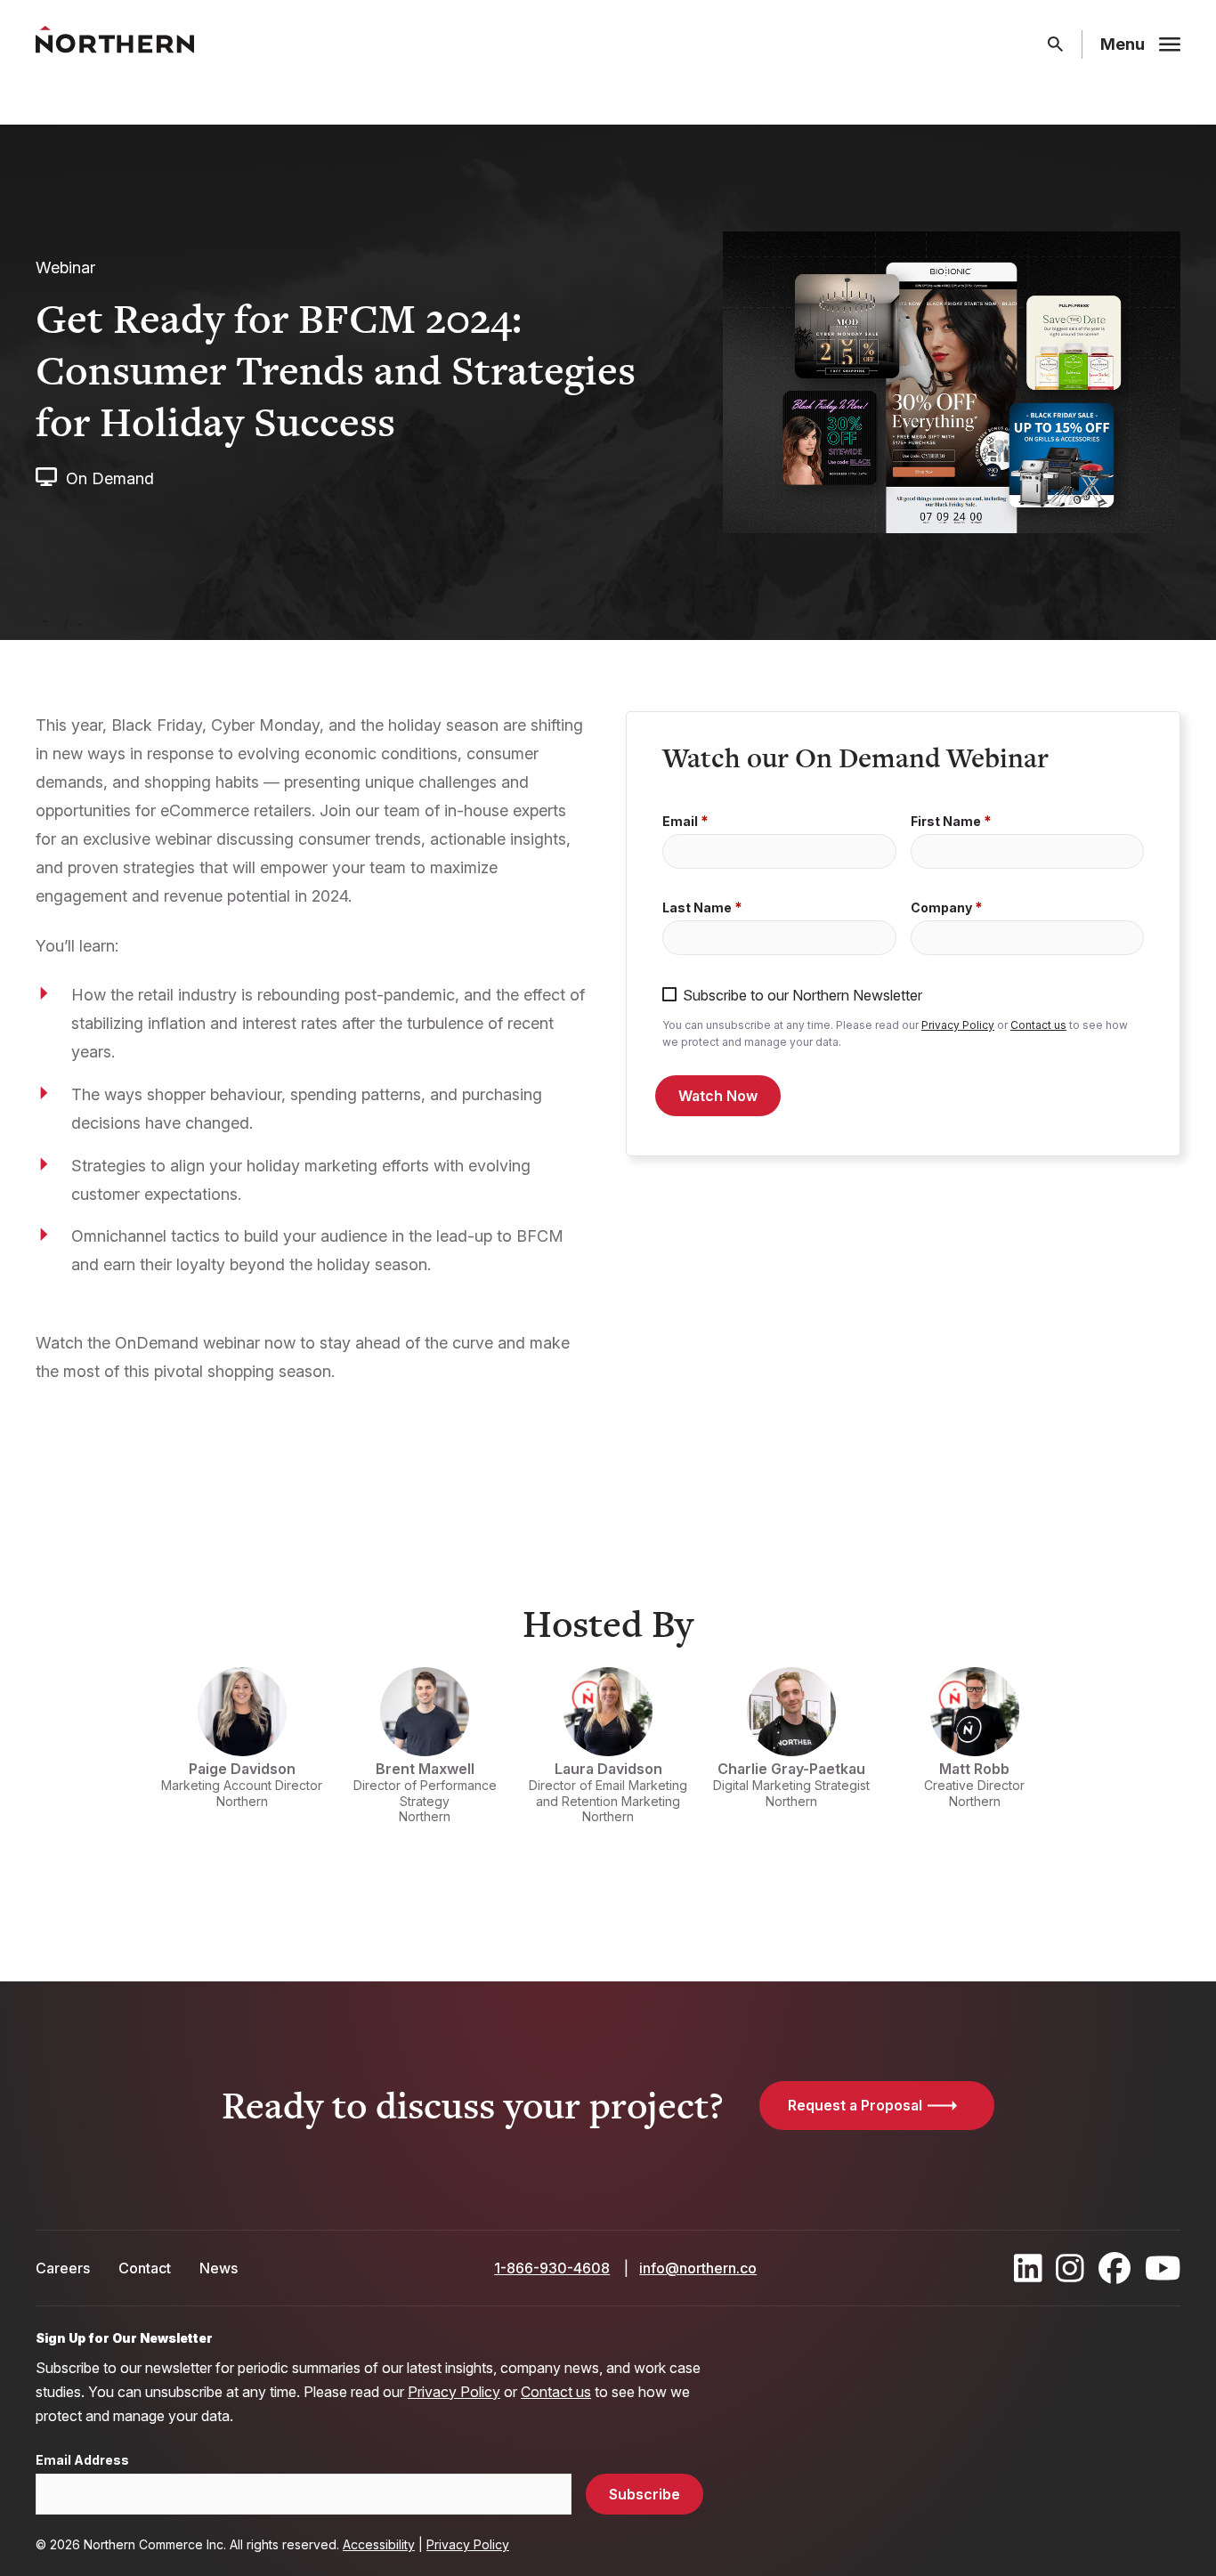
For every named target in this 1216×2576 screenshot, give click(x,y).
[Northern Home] (115, 45)
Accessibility (379, 2544)
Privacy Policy (958, 1025)
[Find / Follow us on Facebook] (1115, 2268)
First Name (946, 822)
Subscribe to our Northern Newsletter (803, 996)
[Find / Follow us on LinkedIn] (1028, 2268)
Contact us (1038, 1025)
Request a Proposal (855, 2105)
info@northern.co (698, 2268)
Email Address (82, 2460)
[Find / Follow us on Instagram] (1070, 2268)
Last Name (697, 908)
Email (680, 822)
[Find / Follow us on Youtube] (1163, 2268)
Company (941, 908)
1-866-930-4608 (552, 2268)
